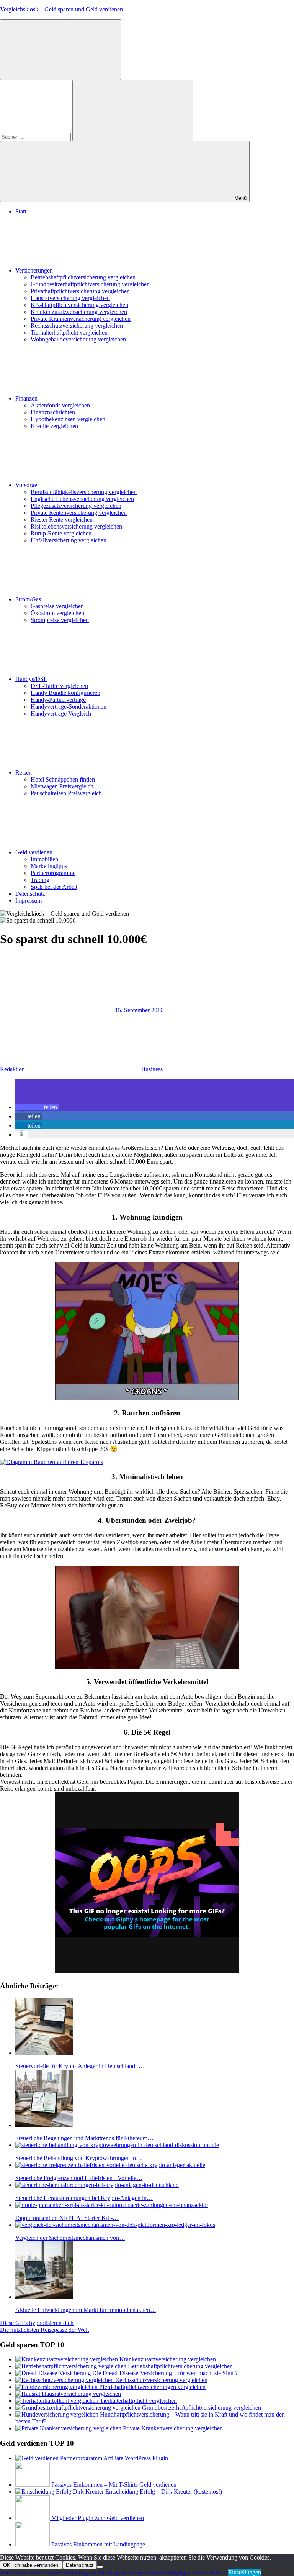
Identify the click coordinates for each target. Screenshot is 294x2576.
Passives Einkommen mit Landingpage (98, 2544)
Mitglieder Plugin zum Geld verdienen (98, 2518)
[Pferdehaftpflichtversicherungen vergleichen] (57, 2387)
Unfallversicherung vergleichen (69, 540)
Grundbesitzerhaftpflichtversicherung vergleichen (90, 284)
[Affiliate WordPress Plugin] (59, 2458)
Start (21, 211)
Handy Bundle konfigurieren (65, 693)
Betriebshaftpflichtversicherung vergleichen (83, 277)
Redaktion (12, 1069)
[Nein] (100, 2567)
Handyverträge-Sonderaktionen (69, 707)
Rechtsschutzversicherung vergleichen (77, 326)
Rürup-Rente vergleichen (61, 533)
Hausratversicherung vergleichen (70, 298)
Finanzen (26, 398)
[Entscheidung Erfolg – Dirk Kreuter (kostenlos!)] (60, 2491)
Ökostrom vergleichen (57, 613)
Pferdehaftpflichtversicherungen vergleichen (152, 2387)
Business (152, 1069)
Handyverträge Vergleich (61, 713)
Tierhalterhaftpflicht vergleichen (69, 332)
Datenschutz (30, 894)
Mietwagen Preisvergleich (62, 786)
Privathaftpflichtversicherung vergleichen (80, 291)
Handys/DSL (31, 679)
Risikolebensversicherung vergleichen (76, 526)
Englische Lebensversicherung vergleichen (82, 499)
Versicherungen (34, 270)
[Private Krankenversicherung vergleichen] (69, 2428)
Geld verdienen (34, 852)
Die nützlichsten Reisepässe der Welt (44, 2330)
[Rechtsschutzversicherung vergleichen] (65, 2380)
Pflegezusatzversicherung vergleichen (76, 506)
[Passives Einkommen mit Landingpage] (33, 2544)
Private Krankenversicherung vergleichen (81, 319)
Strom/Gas (28, 599)
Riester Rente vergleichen (62, 520)
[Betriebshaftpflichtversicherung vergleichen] (72, 2366)
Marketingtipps (49, 866)
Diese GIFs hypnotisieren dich (37, 2323)
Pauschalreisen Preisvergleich (66, 793)
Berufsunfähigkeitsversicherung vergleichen (84, 492)
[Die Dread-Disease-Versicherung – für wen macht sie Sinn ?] (54, 2373)
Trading (40, 880)
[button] (37, 1107)
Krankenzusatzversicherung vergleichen (79, 312)
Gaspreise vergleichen (57, 606)
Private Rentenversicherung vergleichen (79, 513)
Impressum (29, 901)
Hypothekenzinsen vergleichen (68, 419)
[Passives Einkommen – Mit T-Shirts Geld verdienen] (33, 2485)
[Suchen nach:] (36, 137)
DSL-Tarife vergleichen (59, 686)
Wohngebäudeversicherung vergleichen (78, 339)
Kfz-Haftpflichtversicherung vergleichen (79, 305)
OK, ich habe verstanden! (31, 2565)
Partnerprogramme (53, 873)
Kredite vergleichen (54, 426)
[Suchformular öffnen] (60, 50)
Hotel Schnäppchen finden (63, 779)
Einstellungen (245, 2572)
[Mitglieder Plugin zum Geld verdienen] (33, 2518)
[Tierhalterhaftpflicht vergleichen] (58, 2401)
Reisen (24, 772)
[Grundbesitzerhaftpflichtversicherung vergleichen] (79, 2408)
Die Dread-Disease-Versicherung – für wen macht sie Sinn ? (165, 2373)
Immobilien (44, 859)
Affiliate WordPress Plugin (136, 2458)
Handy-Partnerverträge (58, 700)
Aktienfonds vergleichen (60, 405)
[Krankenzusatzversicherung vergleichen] (67, 2359)
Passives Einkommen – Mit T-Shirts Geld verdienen (114, 2485)
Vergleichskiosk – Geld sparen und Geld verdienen (61, 9)
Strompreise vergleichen (60, 620)
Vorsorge (26, 485)
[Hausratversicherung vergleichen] (29, 2394)
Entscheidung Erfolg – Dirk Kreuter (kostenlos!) (164, 2491)
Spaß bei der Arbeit (54, 887)
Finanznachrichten (53, 412)
